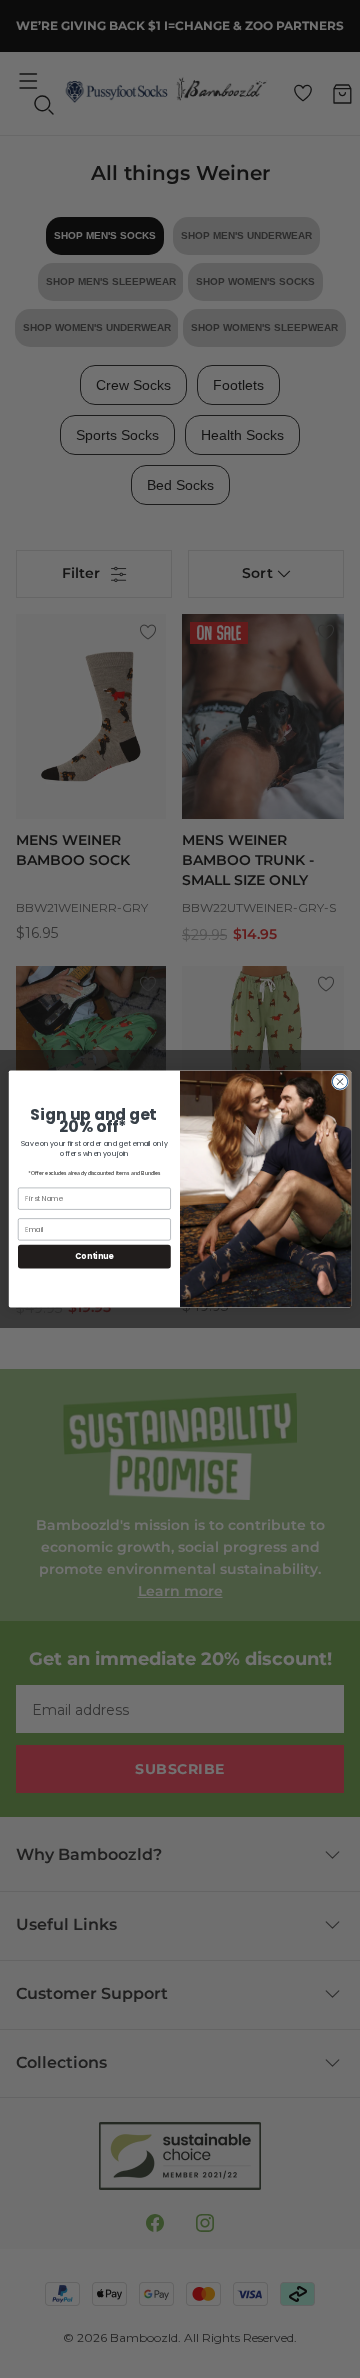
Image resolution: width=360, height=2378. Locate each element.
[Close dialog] (339, 1081)
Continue (94, 1256)
